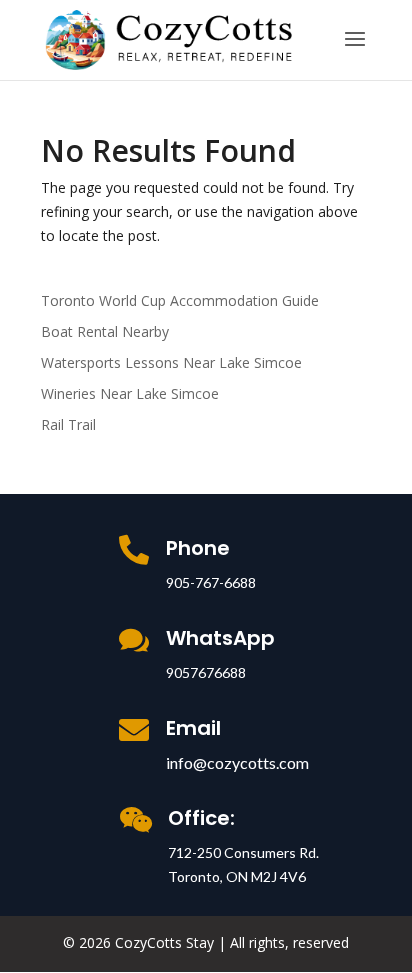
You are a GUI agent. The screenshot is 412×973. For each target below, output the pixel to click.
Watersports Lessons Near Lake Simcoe (171, 362)
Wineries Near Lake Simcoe (130, 393)
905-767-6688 (211, 582)
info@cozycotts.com (237, 762)
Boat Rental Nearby (105, 331)
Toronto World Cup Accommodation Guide (180, 300)
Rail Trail (68, 424)
